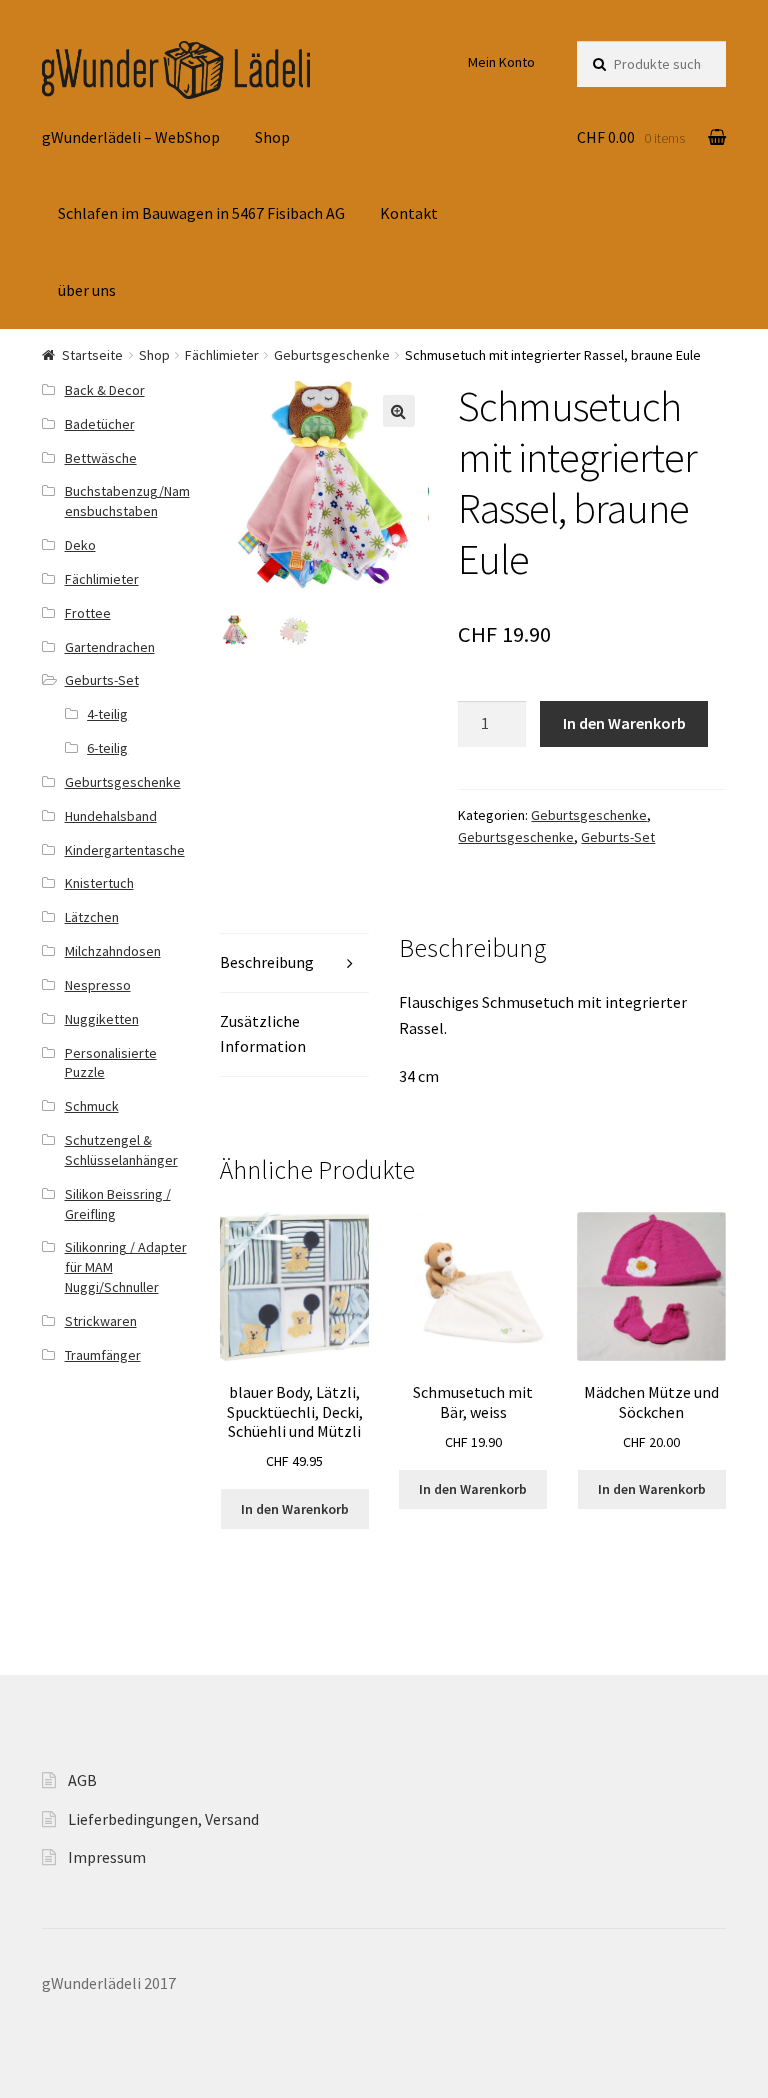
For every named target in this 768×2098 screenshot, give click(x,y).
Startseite (92, 355)
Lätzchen (92, 917)
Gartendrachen (110, 647)
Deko (80, 545)
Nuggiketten (102, 1019)
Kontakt (409, 213)
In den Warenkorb (624, 723)
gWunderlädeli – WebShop (131, 137)
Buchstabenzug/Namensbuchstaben (127, 501)
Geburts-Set (618, 837)
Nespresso (98, 985)
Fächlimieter (222, 355)
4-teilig (107, 714)
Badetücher (100, 424)
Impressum (107, 1857)
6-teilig (107, 748)
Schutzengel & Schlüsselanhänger (121, 1150)
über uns (87, 290)
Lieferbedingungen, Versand (163, 1819)
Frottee (88, 613)
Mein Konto (501, 62)
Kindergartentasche (125, 850)
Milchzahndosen (113, 951)
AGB (82, 1780)
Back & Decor (105, 390)
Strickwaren (101, 1321)
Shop (272, 137)
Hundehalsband (111, 816)
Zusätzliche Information (263, 1034)
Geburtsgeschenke (332, 355)
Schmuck (92, 1106)
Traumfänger (103, 1355)
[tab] (294, 963)
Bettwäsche (101, 458)
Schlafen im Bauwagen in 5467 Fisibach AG (201, 213)
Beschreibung (267, 962)
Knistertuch (99, 883)
